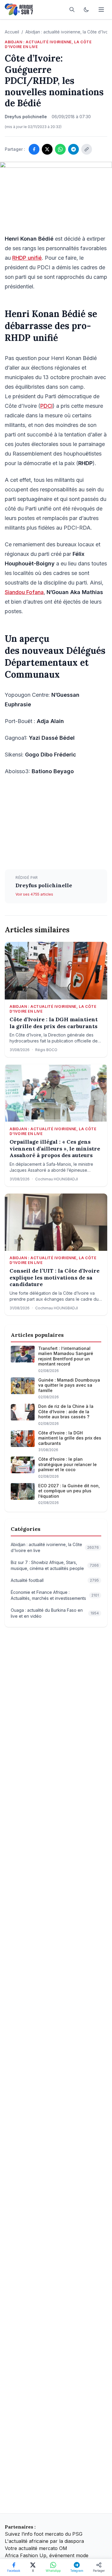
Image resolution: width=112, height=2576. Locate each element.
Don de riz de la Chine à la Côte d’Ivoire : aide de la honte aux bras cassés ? (66, 1411)
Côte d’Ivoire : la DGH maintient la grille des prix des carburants (54, 1023)
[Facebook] (34, 149)
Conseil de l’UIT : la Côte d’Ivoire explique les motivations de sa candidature (55, 1278)
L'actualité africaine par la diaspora (44, 2541)
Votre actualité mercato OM (36, 2548)
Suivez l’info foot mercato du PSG (44, 2534)
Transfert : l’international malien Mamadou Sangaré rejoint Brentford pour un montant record (66, 1356)
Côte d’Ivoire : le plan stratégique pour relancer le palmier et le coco (67, 1464)
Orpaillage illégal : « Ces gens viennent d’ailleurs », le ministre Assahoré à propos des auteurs (55, 1149)
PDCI (46, 406)
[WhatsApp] (60, 149)
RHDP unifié (27, 258)
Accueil (12, 32)
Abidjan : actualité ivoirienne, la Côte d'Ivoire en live (48, 44)
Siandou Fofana (24, 592)
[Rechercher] (72, 10)
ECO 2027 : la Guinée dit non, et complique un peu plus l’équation (69, 1491)
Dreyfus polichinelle (44, 885)
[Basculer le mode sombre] (86, 10)
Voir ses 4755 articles (34, 894)
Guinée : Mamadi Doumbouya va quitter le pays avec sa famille (69, 1385)
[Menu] (101, 10)
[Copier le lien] (87, 149)
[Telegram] (73, 149)
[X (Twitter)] (47, 149)
